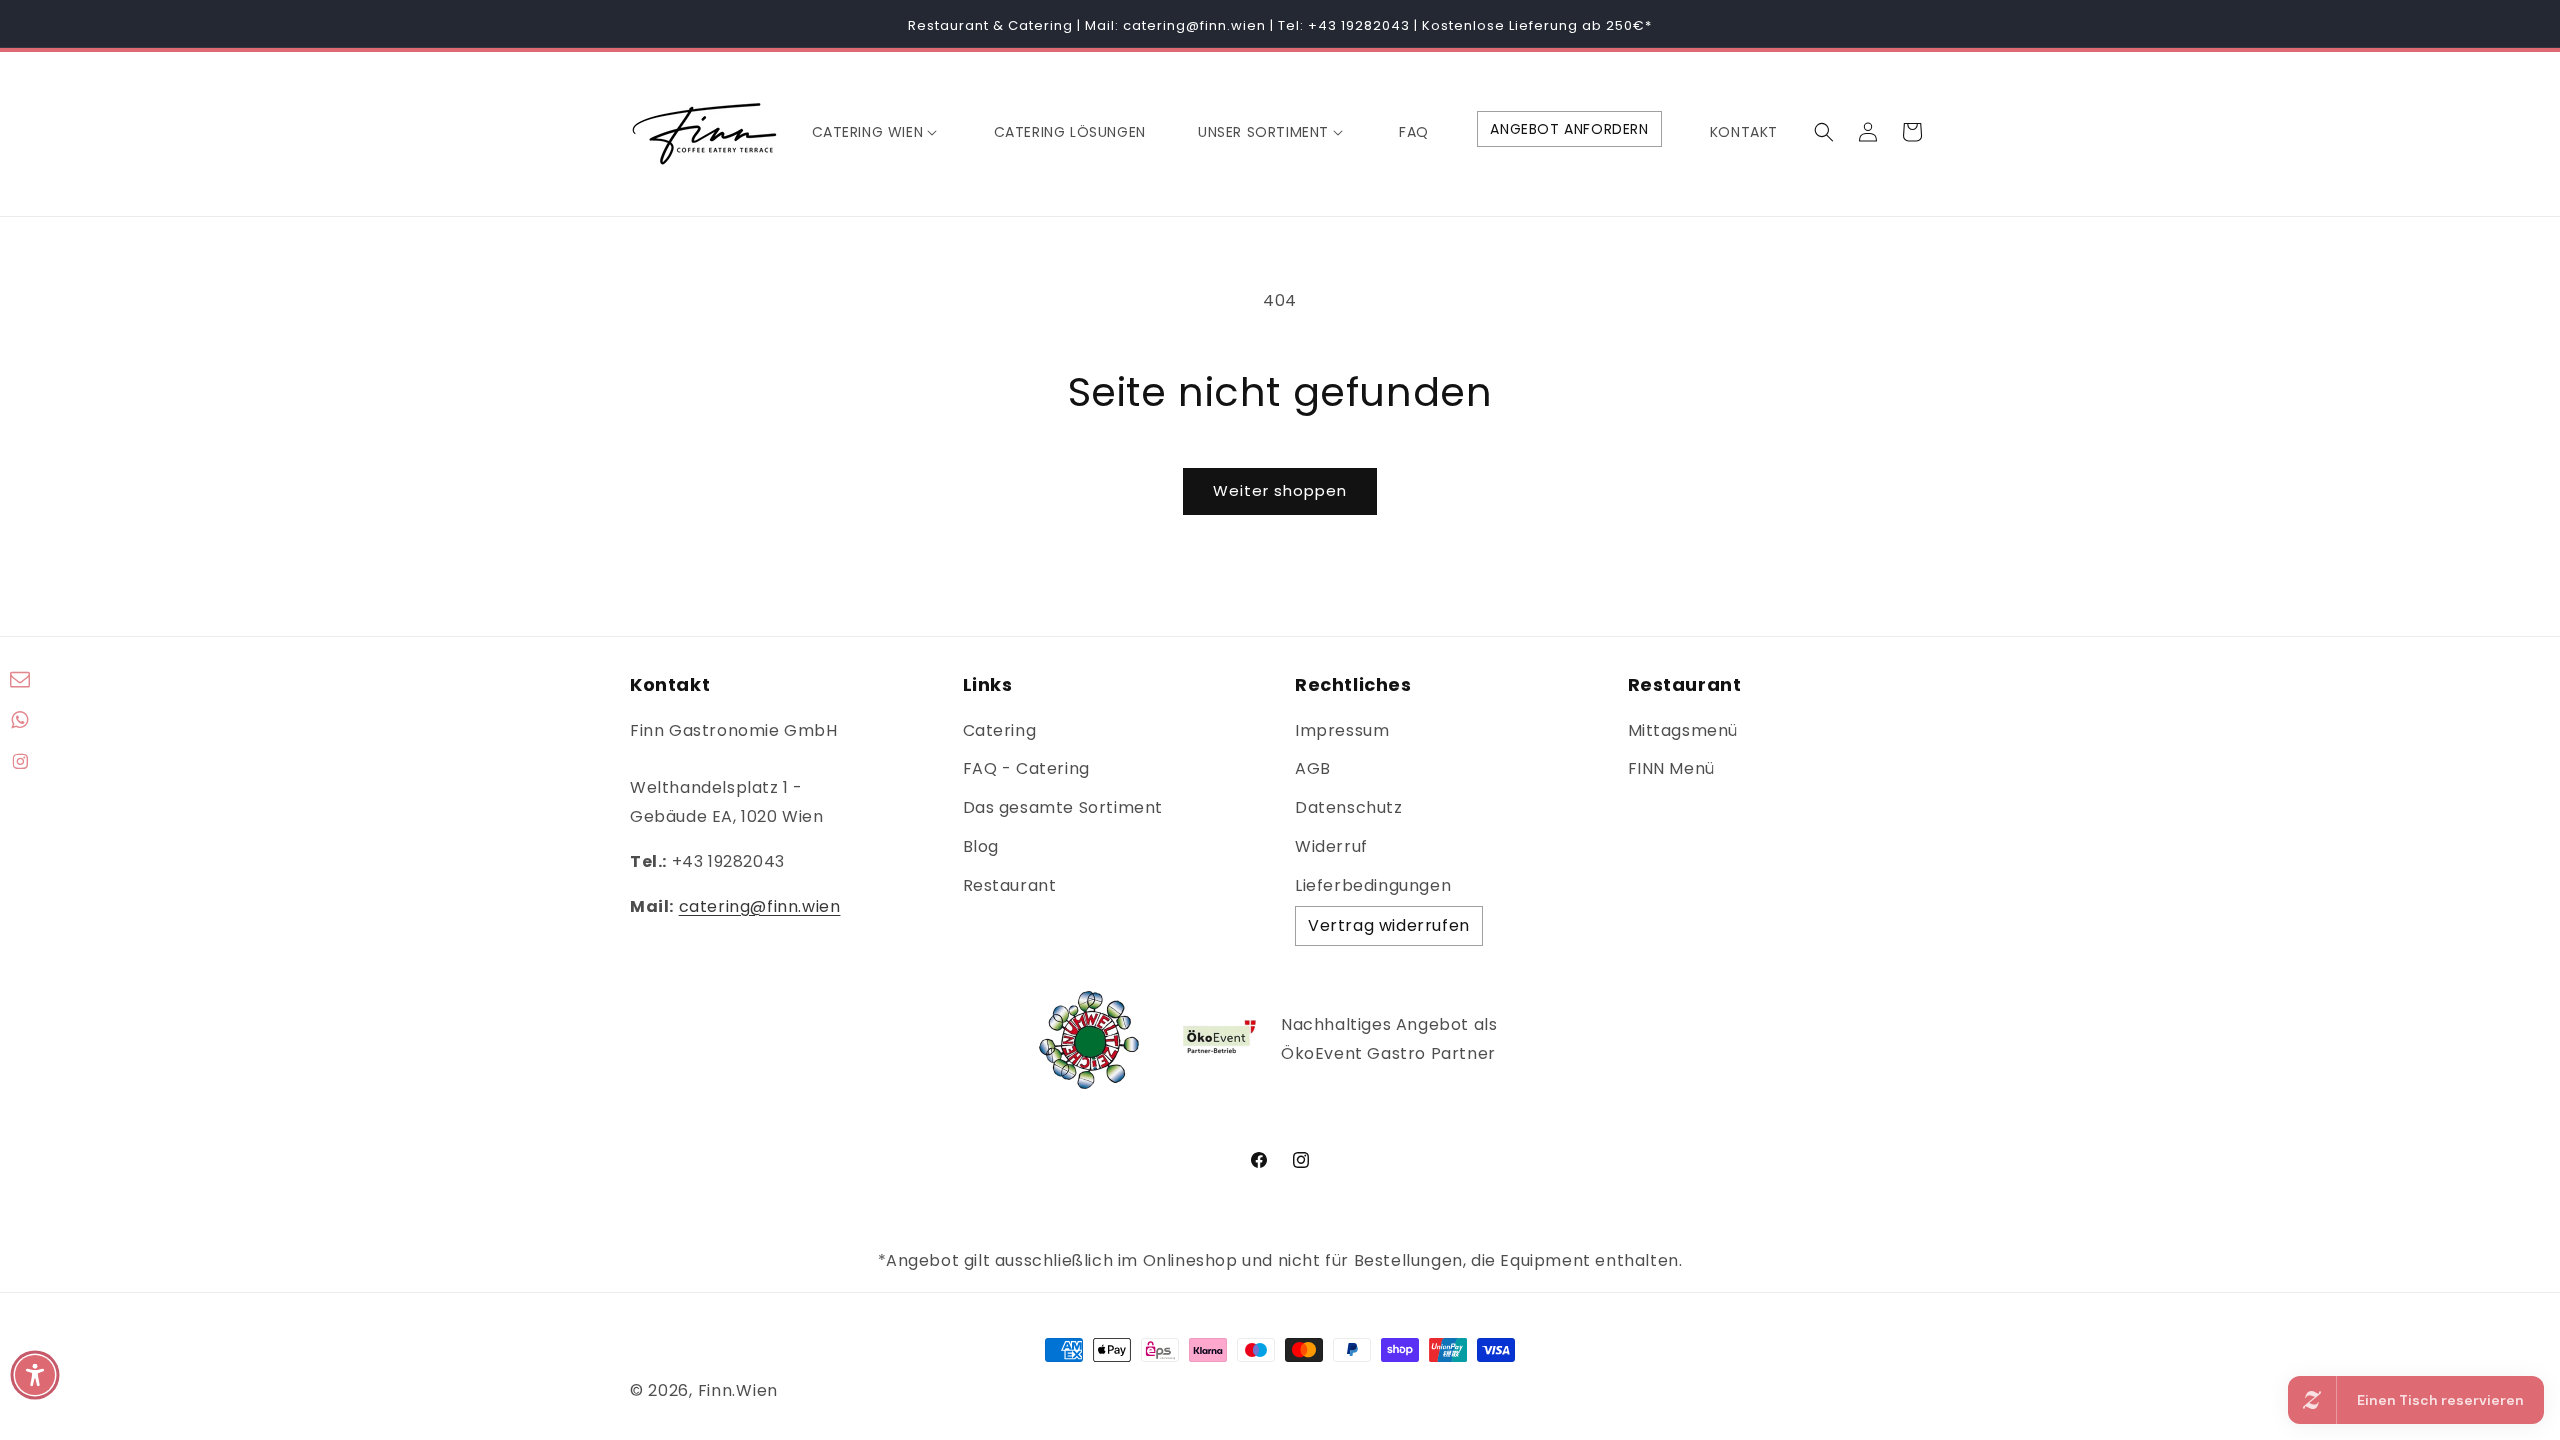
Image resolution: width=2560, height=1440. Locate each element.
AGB (1313, 768)
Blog (981, 846)
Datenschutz (1349, 807)
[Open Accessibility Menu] (35, 1375)
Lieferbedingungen (1373, 885)
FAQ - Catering (1026, 768)
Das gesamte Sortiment (1063, 807)
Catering (1000, 730)
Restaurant (1010, 885)
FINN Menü (1671, 768)
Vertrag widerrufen (1389, 925)
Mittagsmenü (1683, 730)
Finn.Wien (738, 1390)
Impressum (1342, 730)
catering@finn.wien (760, 906)
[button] (877, 132)
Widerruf (1331, 846)
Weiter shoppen (1280, 490)
